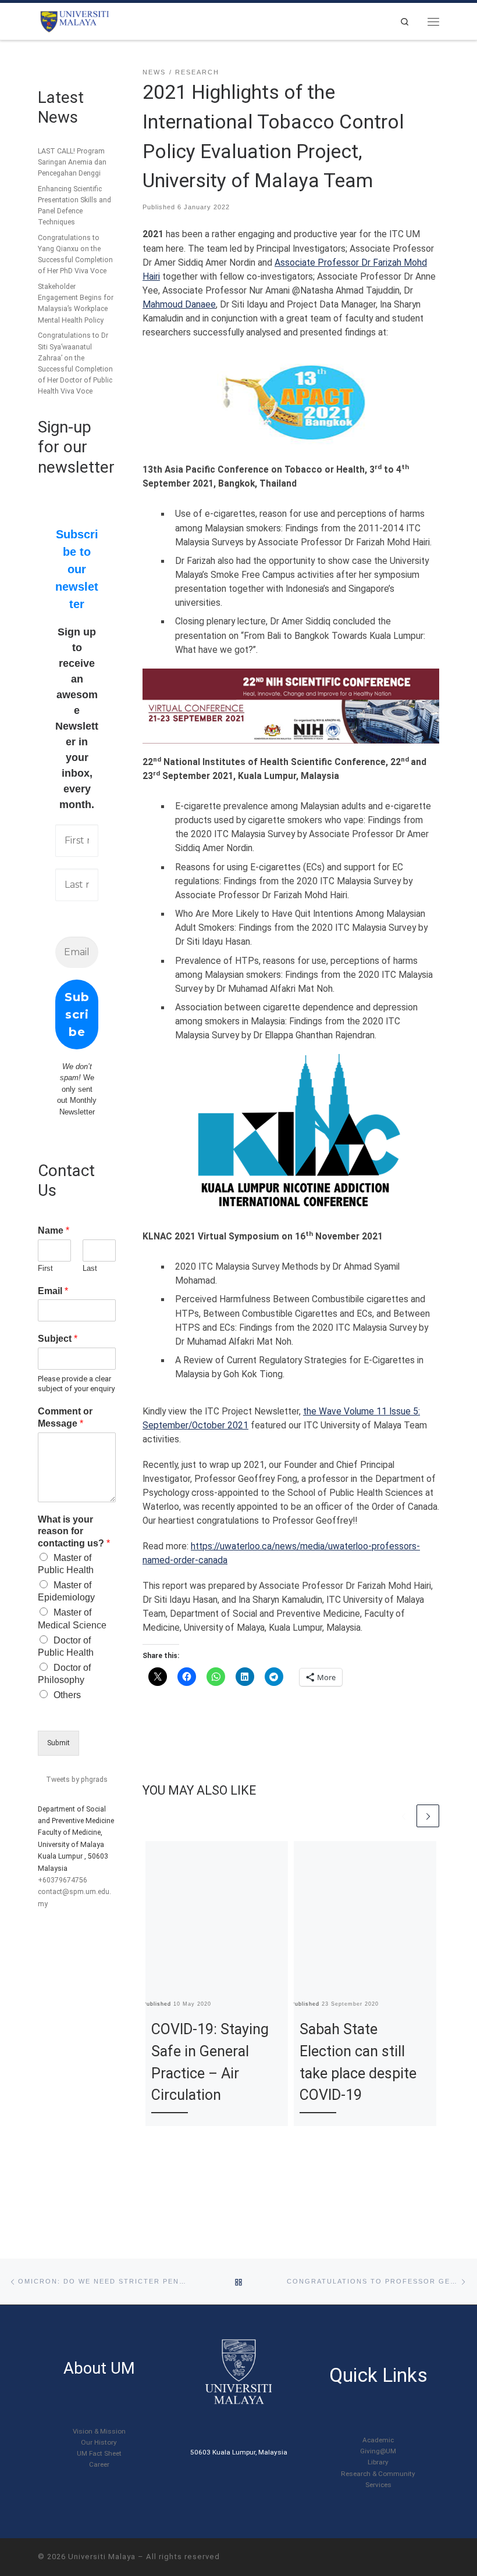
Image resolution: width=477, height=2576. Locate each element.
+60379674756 (63, 1880)
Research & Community (378, 2474)
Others (67, 1695)
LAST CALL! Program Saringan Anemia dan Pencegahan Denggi (72, 162)
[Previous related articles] (403, 1816)
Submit (58, 1743)
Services (378, 2485)
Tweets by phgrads (77, 1780)
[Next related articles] (428, 1816)
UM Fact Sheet (99, 2453)
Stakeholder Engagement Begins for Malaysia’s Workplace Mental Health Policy (76, 303)
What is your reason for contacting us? (74, 1532)
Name (54, 1230)
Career (99, 2464)
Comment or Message (65, 1417)
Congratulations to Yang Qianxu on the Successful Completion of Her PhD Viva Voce (75, 254)
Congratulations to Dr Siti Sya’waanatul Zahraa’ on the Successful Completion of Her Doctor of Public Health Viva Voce (75, 363)
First (45, 1268)
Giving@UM (378, 2451)
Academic (378, 2440)
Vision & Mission (99, 2431)
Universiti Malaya (102, 2557)
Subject (58, 1339)
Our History (99, 2442)
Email (53, 1291)
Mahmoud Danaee (179, 305)
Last (90, 1268)
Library (378, 2462)
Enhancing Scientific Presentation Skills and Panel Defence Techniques (74, 206)
